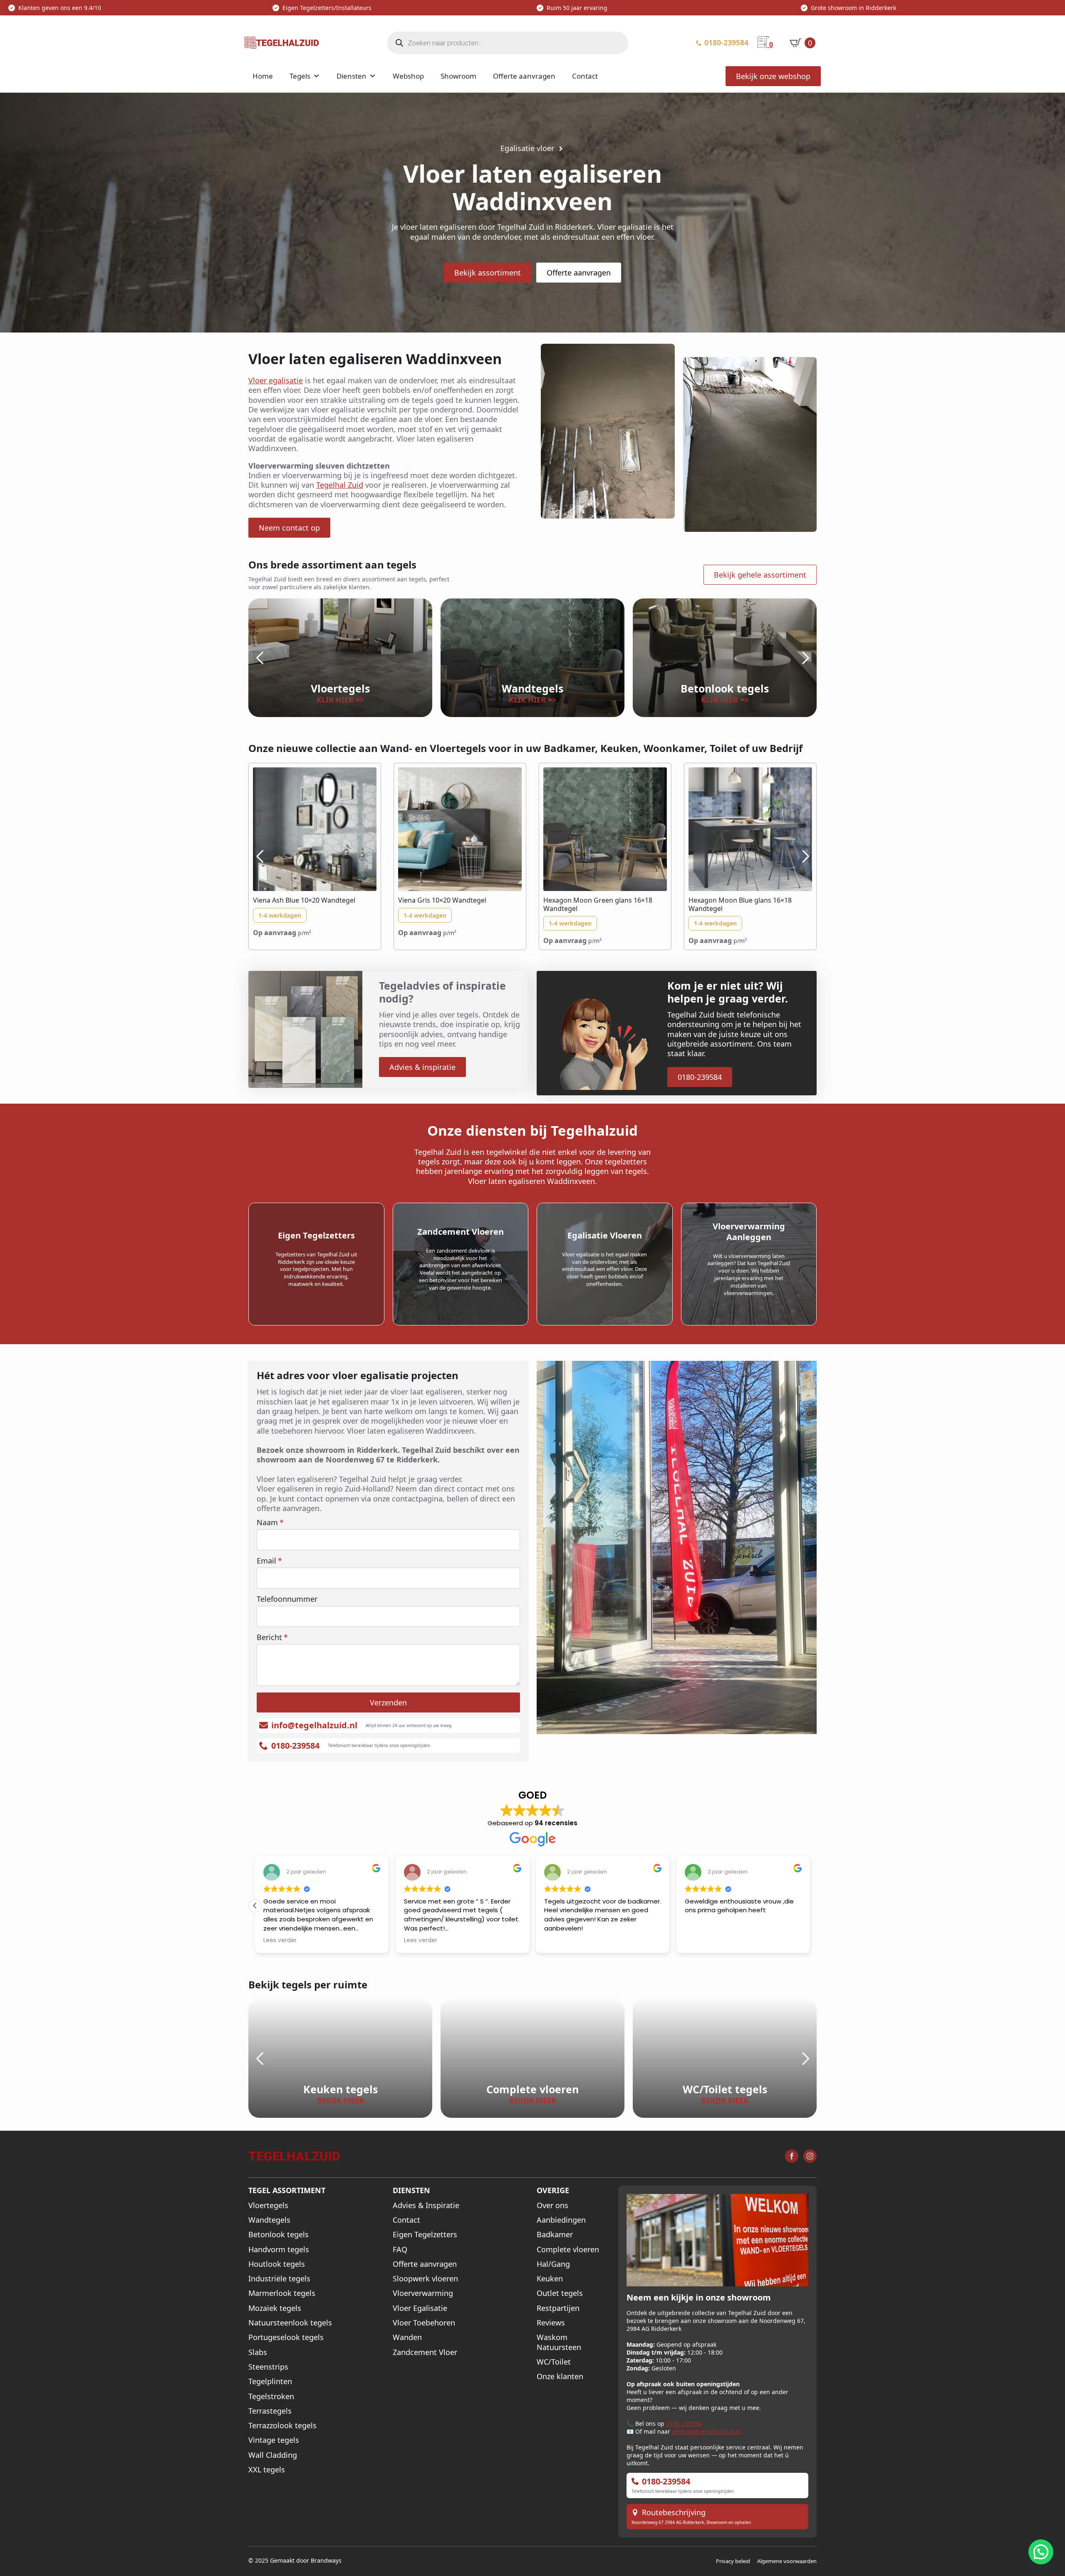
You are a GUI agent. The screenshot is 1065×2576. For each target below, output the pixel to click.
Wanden (407, 2337)
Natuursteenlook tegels (290, 2323)
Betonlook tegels (279, 2235)
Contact (585, 76)
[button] (260, 658)
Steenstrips (268, 2366)
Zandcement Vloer (425, 2352)
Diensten (352, 76)
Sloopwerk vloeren (425, 2279)
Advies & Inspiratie (426, 2205)
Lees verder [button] (280, 1940)
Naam (270, 1522)
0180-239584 (684, 2423)
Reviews (551, 2323)
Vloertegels (268, 2205)
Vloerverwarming (423, 2293)
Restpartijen (558, 2308)
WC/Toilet (554, 2361)
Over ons (552, 2205)
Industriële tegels (279, 2279)
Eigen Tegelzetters (425, 2235)
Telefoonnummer (287, 1599)
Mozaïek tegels (275, 2308)
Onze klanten (560, 2376)
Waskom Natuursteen (559, 2342)
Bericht (272, 1637)
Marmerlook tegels (282, 2293)
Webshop (408, 76)
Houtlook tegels (277, 2264)
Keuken (550, 2279)
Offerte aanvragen (524, 76)
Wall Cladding (273, 2455)
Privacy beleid (733, 2561)
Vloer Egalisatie (420, 2308)
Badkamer (555, 2235)
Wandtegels (269, 2220)
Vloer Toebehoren (424, 2323)
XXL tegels (267, 2470)
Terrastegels (270, 2411)
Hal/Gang (553, 2264)
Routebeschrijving (674, 2513)
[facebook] (792, 2156)
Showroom (458, 76)
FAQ (400, 2249)
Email (269, 1561)
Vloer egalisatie (276, 380)
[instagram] (810, 2156)
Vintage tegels (274, 2440)
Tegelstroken (271, 2396)
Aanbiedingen (561, 2220)
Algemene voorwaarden (787, 2561)
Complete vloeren (568, 2249)
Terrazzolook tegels (282, 2426)
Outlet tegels (560, 2293)
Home (263, 76)
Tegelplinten (270, 2381)
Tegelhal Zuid (340, 485)
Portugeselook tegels (286, 2337)
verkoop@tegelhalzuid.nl (707, 2431)
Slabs (258, 2352)
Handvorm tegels (279, 2249)
